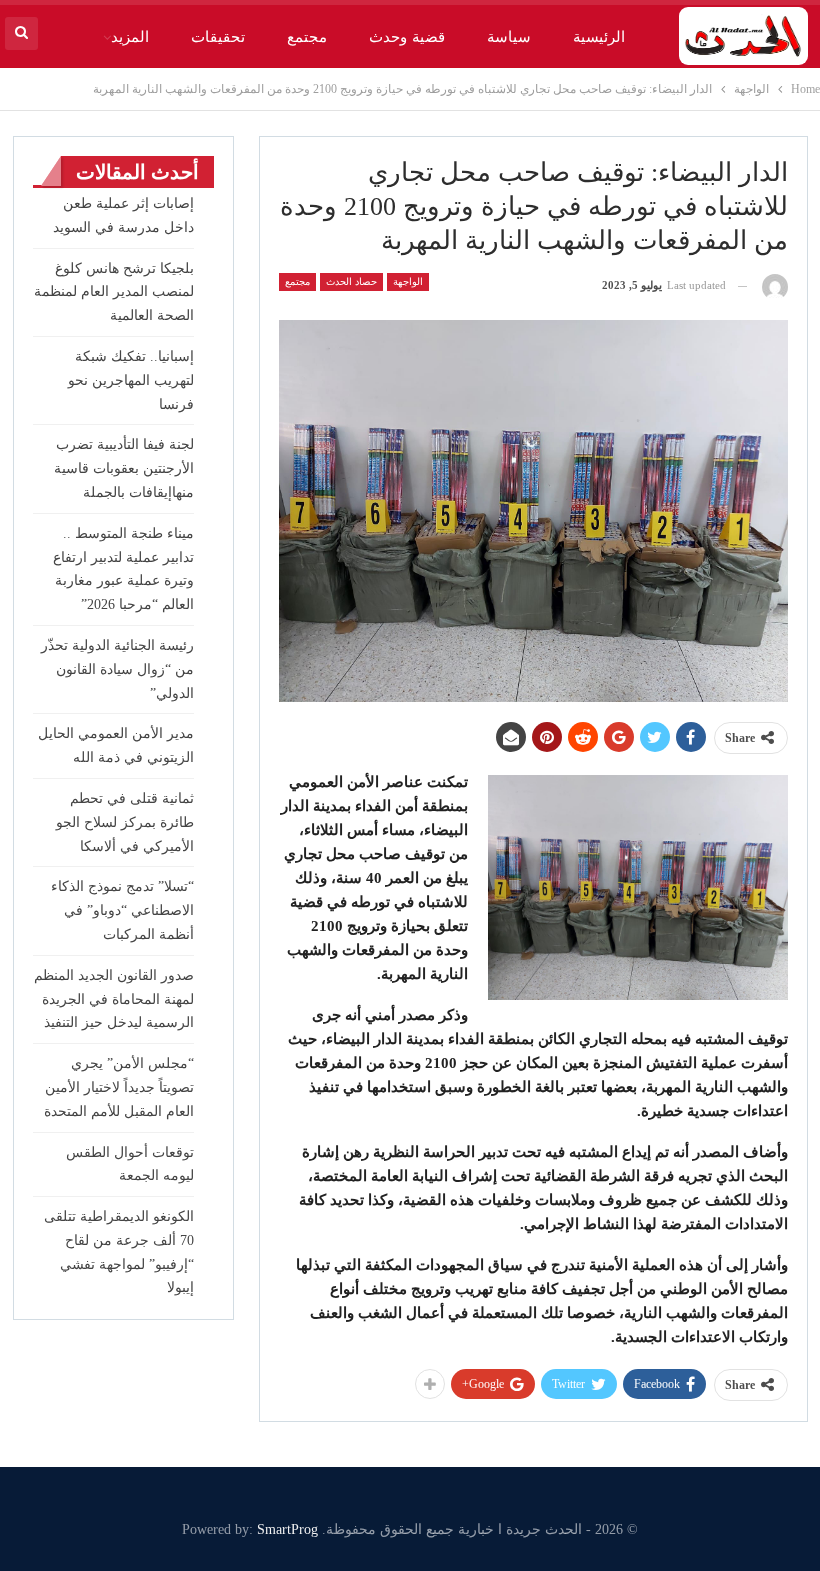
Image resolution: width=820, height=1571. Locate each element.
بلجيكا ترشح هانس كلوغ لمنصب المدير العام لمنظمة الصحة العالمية (114, 292)
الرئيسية (599, 37)
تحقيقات (218, 37)
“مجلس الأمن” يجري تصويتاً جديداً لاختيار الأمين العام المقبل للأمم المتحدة (119, 1087)
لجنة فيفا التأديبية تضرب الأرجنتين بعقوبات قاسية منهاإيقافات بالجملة (124, 468)
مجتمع (307, 37)
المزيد (130, 37)
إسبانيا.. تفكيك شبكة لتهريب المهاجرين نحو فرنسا (131, 380)
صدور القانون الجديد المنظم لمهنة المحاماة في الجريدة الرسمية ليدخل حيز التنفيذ (114, 999)
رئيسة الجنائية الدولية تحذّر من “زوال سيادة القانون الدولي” (117, 669)
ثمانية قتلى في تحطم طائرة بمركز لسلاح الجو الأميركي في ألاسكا (125, 822)
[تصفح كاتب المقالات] (775, 285)
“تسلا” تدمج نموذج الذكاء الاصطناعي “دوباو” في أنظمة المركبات (122, 910)
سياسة (509, 37)
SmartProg (287, 1529)
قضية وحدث (406, 37)
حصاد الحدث (351, 281)
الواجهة (408, 281)
